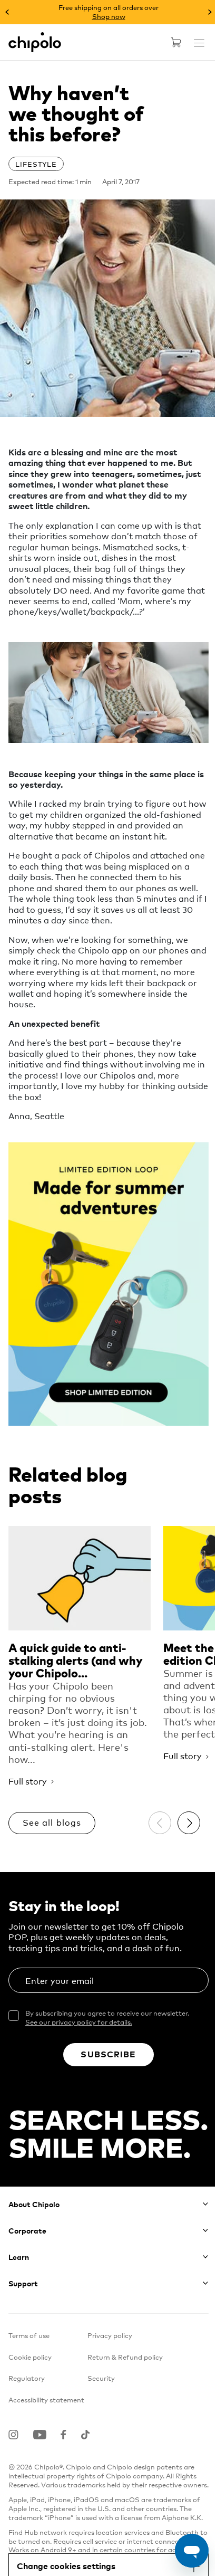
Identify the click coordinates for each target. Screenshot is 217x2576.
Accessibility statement (46, 2400)
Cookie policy (30, 2357)
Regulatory (27, 2378)
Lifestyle (36, 164)
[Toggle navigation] (199, 43)
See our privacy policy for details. (79, 2022)
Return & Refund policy (125, 2357)
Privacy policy (110, 2335)
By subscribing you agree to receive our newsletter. (107, 2017)
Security (101, 2378)
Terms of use (29, 2335)
